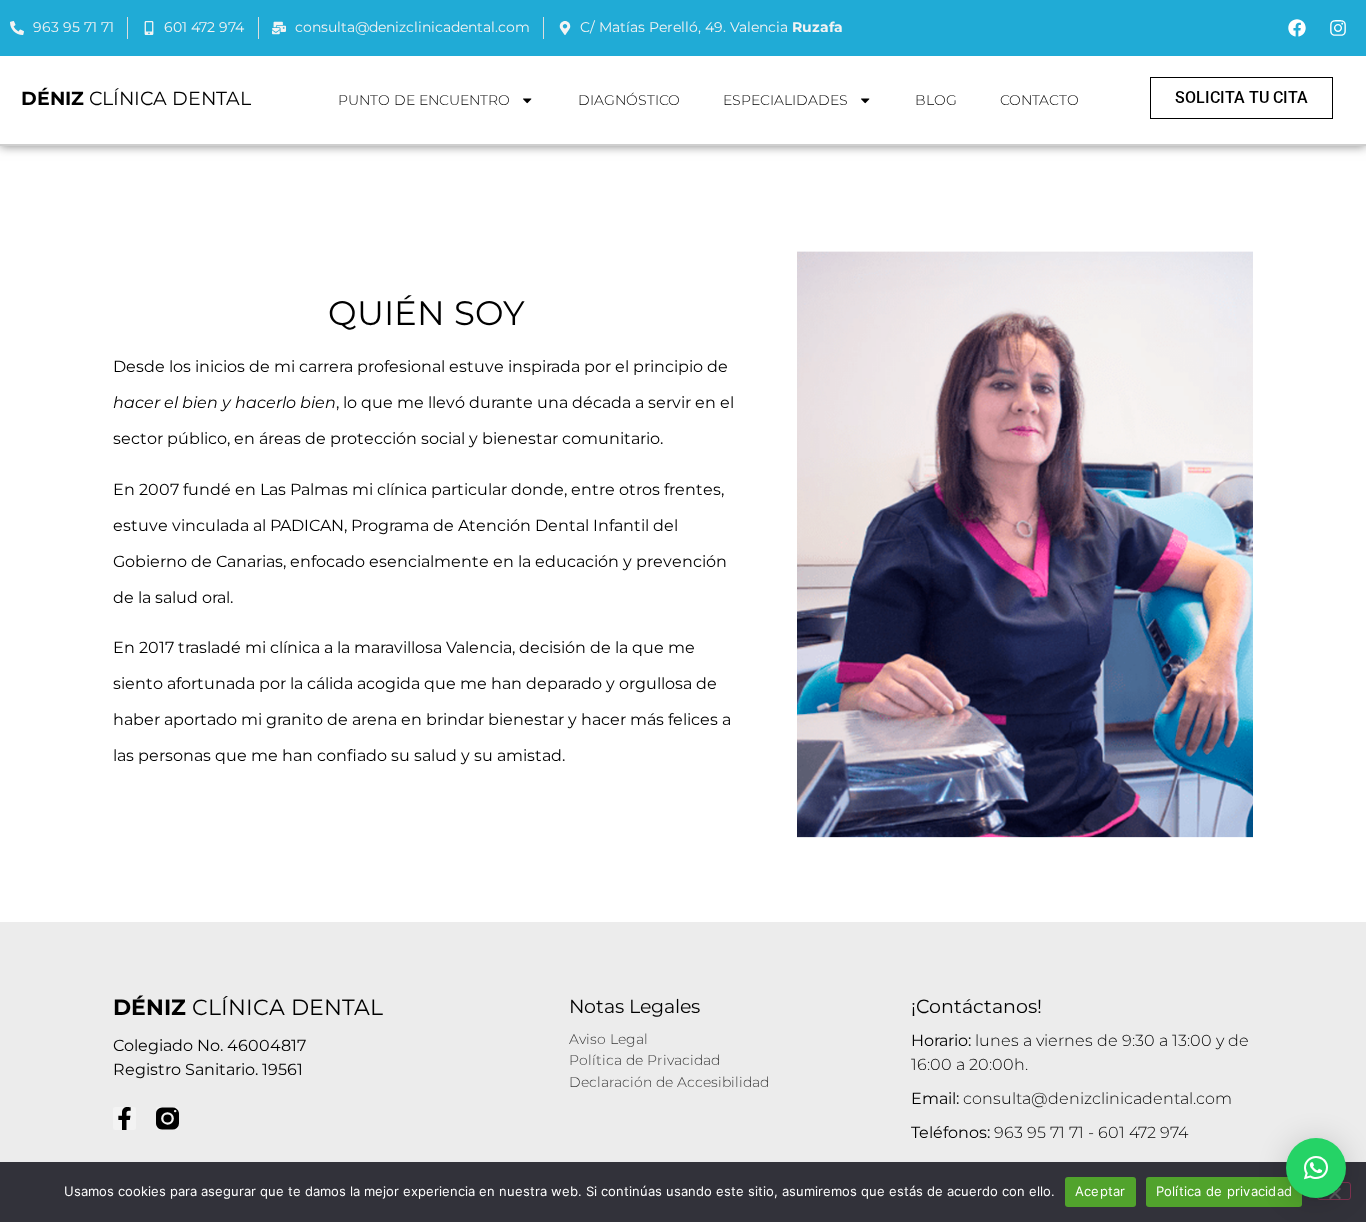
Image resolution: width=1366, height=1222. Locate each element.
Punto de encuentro (424, 100)
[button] (1316, 1168)
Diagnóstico (629, 100)
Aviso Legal (608, 1039)
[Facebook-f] (124, 1118)
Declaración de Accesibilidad (669, 1082)
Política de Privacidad (644, 1060)
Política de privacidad (1224, 1191)
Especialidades (785, 100)
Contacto (1039, 100)
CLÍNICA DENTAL (136, 98)
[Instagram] (1338, 28)
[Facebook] (1297, 28)
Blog (936, 100)
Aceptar (1100, 1191)
